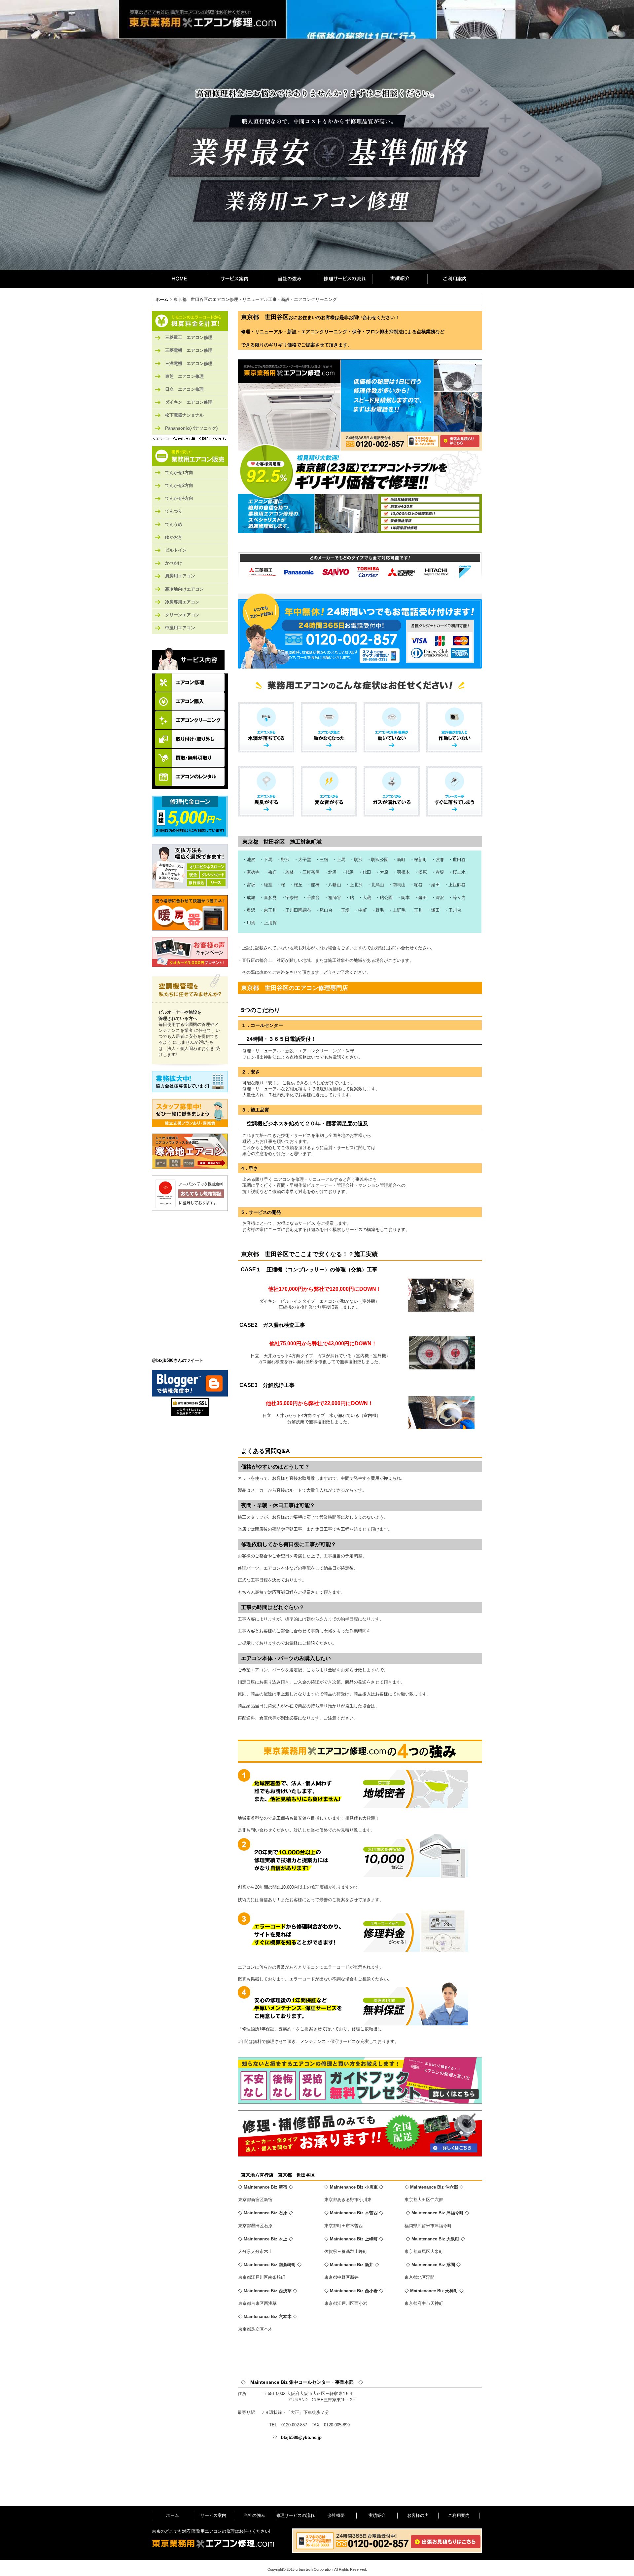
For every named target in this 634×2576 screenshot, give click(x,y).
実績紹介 (400, 279)
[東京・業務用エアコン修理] (190, 321)
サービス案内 (234, 279)
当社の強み (289, 279)
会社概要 (336, 2515)
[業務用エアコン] (190, 456)
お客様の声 (418, 2515)
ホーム (179, 279)
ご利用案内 (455, 279)
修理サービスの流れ (345, 279)
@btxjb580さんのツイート (178, 1360)
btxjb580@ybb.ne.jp (301, 2437)
